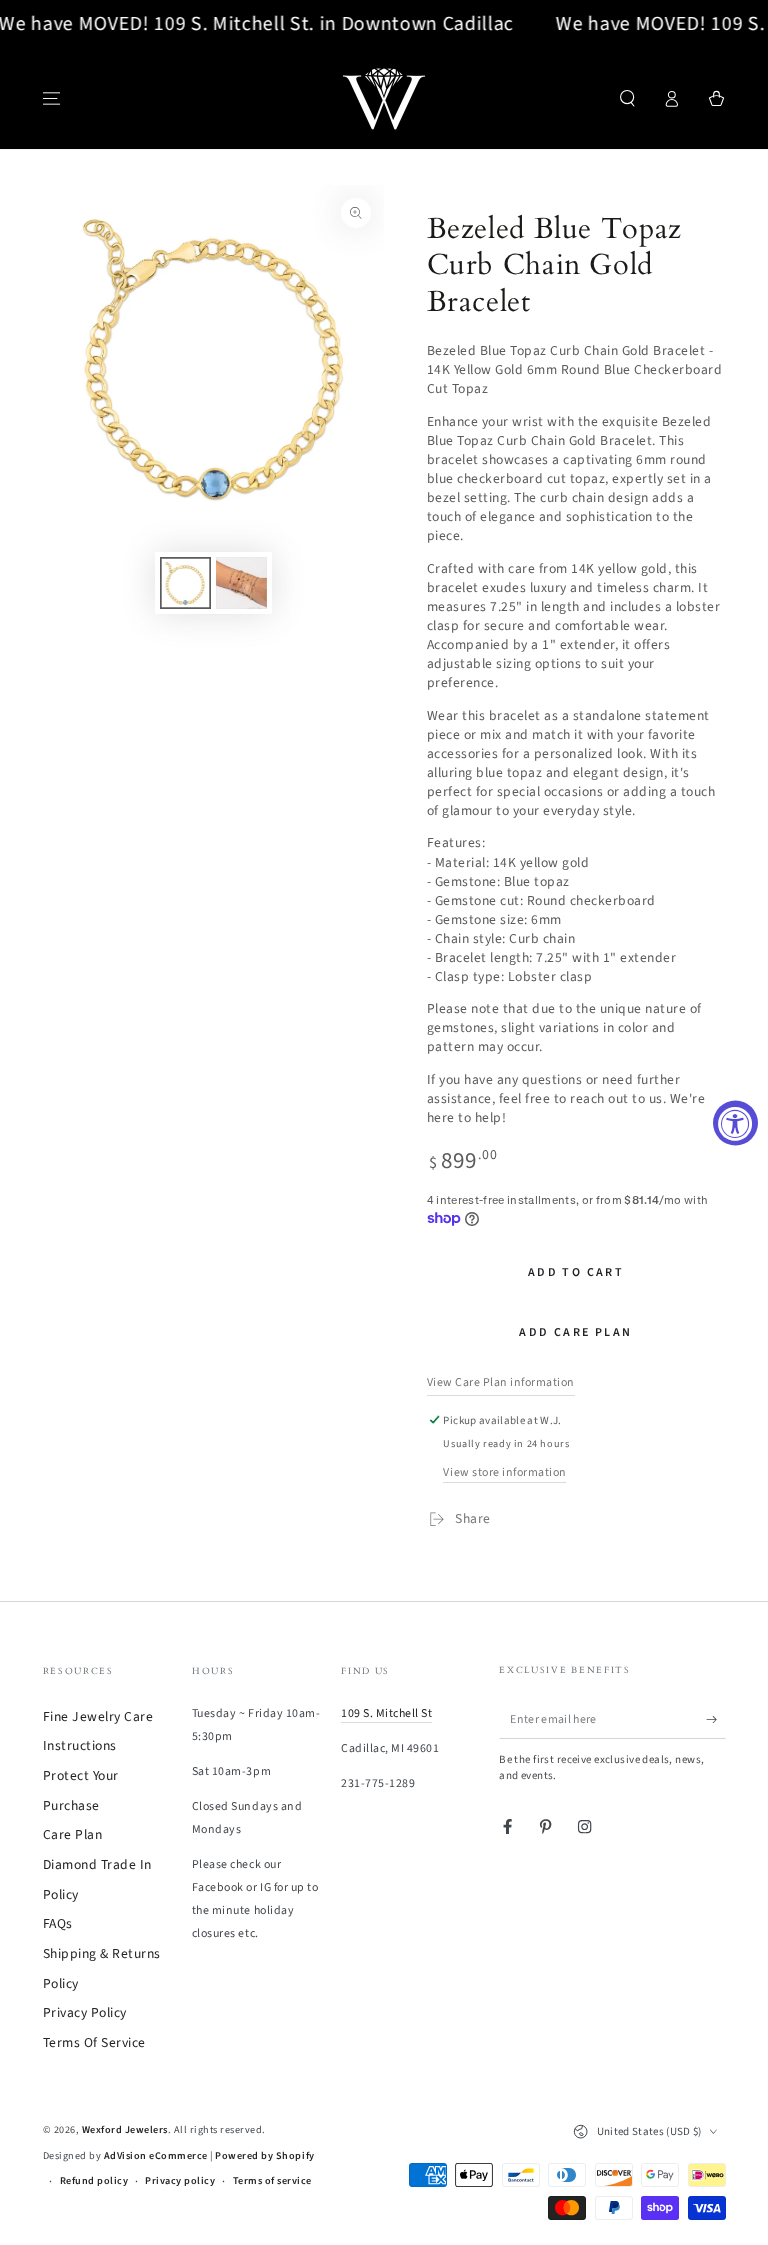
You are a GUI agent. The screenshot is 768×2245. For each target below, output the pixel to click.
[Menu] (52, 98)
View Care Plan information (501, 1382)
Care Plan (73, 1834)
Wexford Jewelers (125, 2130)
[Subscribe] (716, 1719)
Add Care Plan (575, 1332)
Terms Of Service (94, 2042)
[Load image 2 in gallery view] (241, 583)
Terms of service (272, 2181)
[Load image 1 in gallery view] (185, 583)
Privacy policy (180, 2181)
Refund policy (94, 2181)
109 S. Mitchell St (386, 1713)
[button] (628, 98)
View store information (504, 1472)
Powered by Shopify (264, 2156)
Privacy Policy (85, 2012)
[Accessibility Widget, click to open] (735, 1122)
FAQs (58, 1923)
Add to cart (576, 1272)
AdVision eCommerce (156, 2156)
